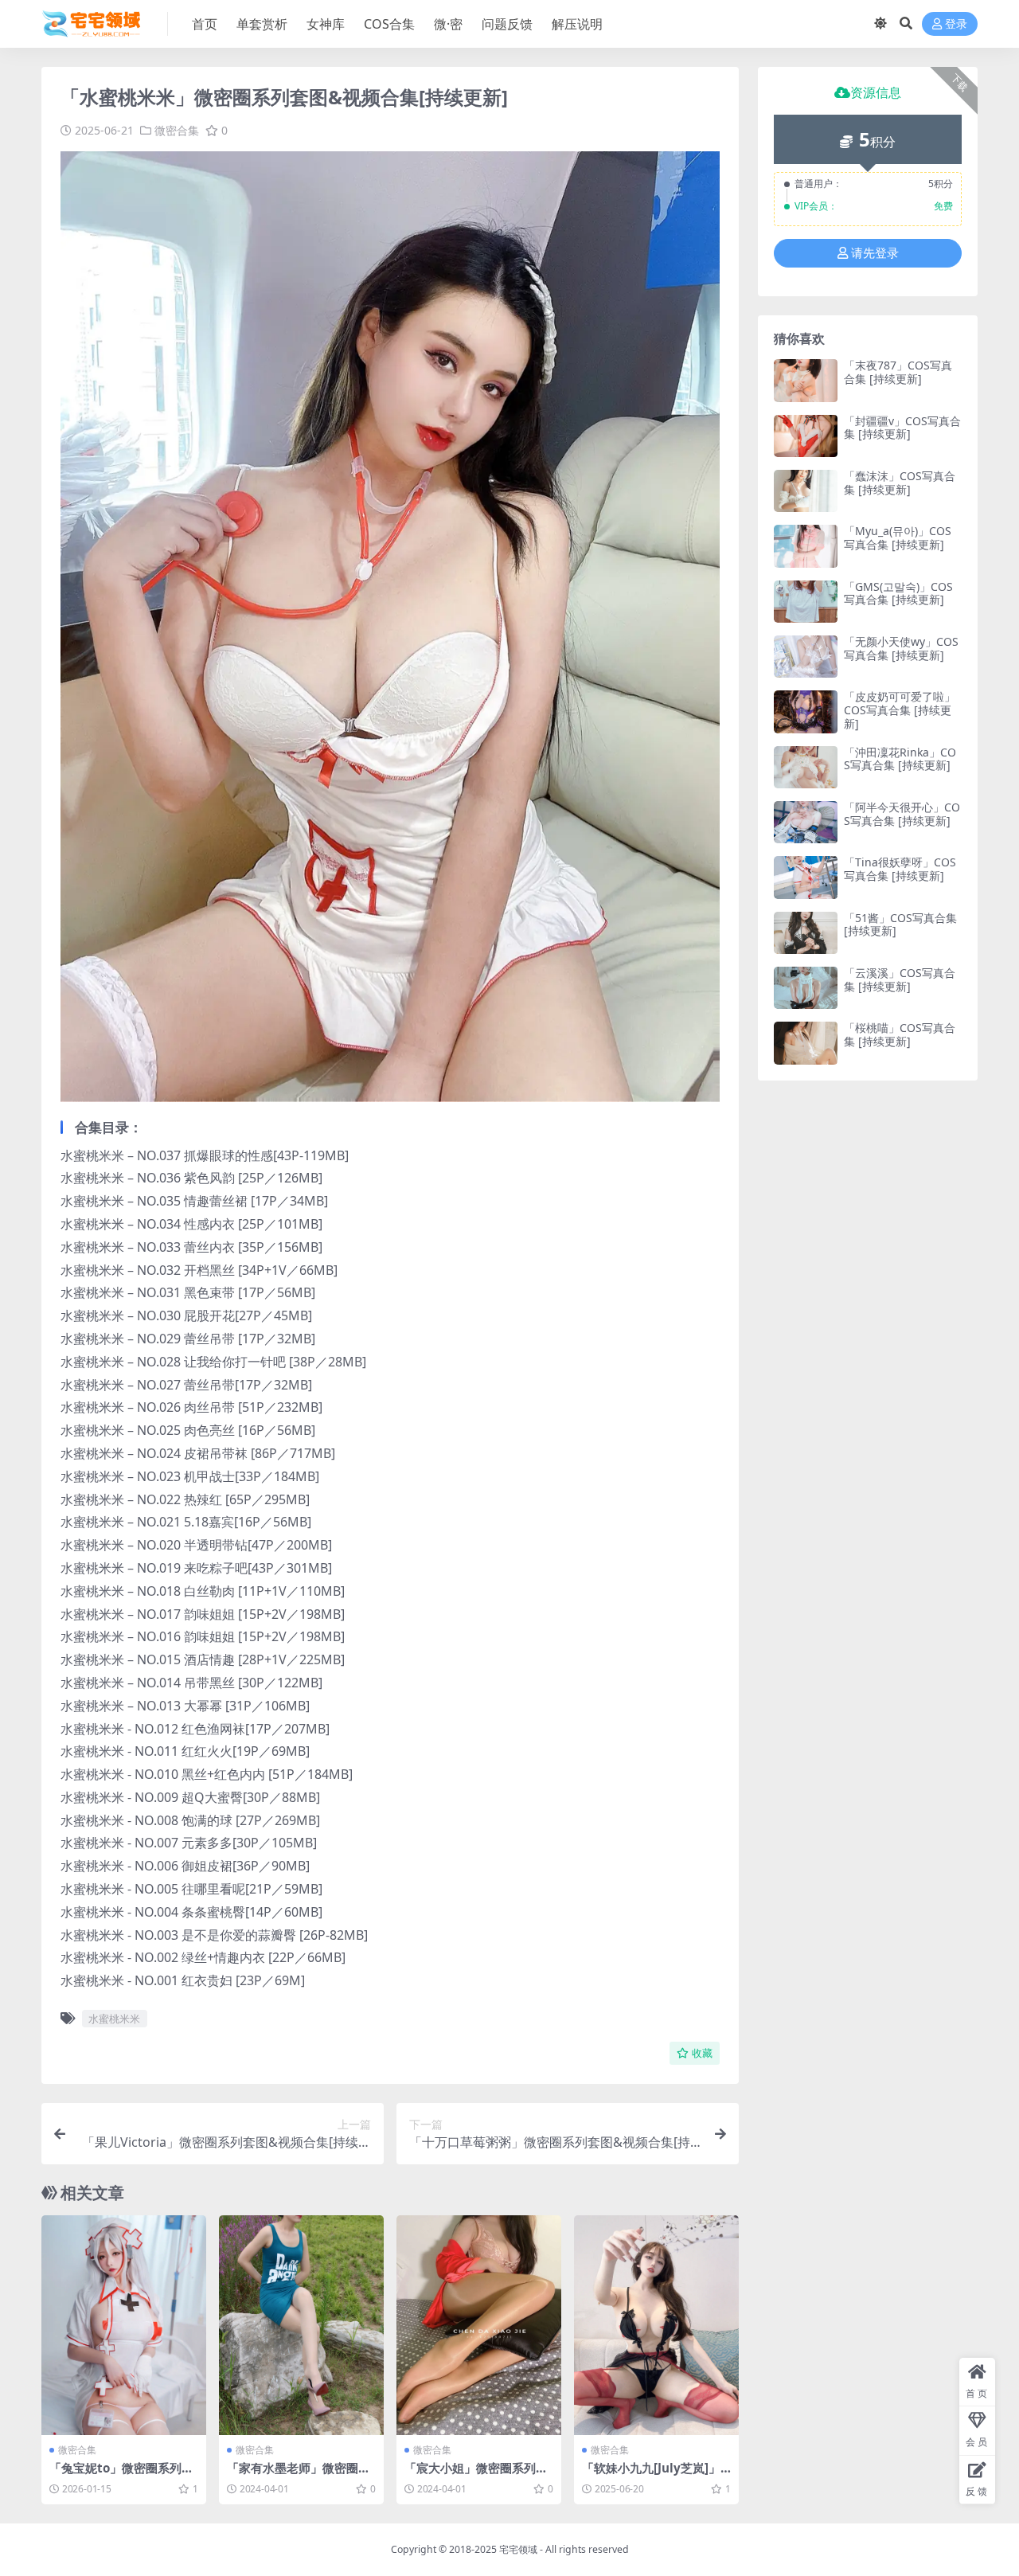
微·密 (448, 24)
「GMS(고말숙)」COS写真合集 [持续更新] (898, 593)
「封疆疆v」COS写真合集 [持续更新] (902, 428)
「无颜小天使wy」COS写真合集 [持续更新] (901, 648)
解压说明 (577, 24)
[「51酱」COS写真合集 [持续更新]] (806, 933)
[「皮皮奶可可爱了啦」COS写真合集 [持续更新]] (806, 711)
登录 (956, 24)
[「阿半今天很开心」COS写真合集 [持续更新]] (806, 822)
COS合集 (389, 24)
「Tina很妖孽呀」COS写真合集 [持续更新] (900, 869)
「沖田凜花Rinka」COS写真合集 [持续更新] (900, 759)
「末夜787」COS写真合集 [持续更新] (898, 372)
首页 (205, 24)
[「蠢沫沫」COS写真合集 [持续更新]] (806, 491)
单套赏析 (262, 24)
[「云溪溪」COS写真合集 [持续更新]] (806, 988)
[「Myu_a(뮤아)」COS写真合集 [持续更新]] (806, 546)
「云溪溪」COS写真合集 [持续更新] (900, 979)
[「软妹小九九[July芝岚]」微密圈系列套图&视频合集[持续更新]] (656, 2325)
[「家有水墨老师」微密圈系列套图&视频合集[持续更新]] (301, 2325)
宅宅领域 (518, 2549)
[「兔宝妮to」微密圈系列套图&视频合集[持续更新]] (124, 2325)
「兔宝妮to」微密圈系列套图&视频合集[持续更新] (121, 2475)
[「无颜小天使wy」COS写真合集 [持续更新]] (806, 657)
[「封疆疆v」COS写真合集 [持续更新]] (806, 436)
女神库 (326, 24)
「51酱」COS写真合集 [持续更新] (900, 924)
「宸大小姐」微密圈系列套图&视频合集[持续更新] (476, 2475)
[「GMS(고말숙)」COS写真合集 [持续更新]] (806, 602)
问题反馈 (507, 24)
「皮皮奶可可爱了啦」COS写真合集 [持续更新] (900, 710)
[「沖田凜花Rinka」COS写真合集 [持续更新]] (806, 767)
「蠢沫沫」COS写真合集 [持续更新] (900, 483)
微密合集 (177, 130)
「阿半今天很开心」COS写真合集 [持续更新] (902, 814)
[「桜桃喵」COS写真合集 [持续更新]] (806, 1043)
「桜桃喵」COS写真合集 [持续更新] (900, 1034)
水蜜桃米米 (114, 2019)
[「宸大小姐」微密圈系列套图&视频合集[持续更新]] (479, 2325)
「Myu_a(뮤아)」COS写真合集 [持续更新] (898, 537)
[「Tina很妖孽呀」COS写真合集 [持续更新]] (806, 877)
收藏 (702, 2053)
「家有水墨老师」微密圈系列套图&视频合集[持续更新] (301, 2475)
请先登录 (875, 253)
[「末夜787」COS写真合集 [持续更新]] (806, 380)
